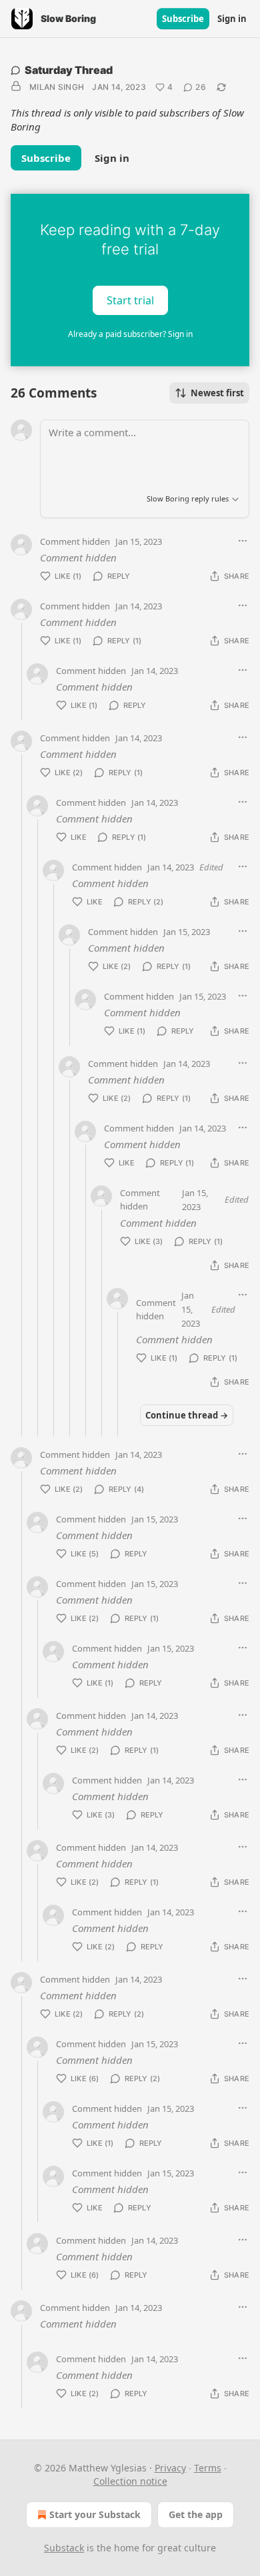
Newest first (217, 393)
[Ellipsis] (243, 541)
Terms (208, 2468)
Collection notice (130, 2481)
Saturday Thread (69, 70)
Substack (64, 2548)
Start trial (130, 300)
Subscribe (183, 19)
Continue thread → (187, 1415)
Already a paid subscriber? (130, 334)
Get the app (196, 2514)
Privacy (170, 2468)
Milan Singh (57, 87)
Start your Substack (95, 2514)
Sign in (232, 19)
